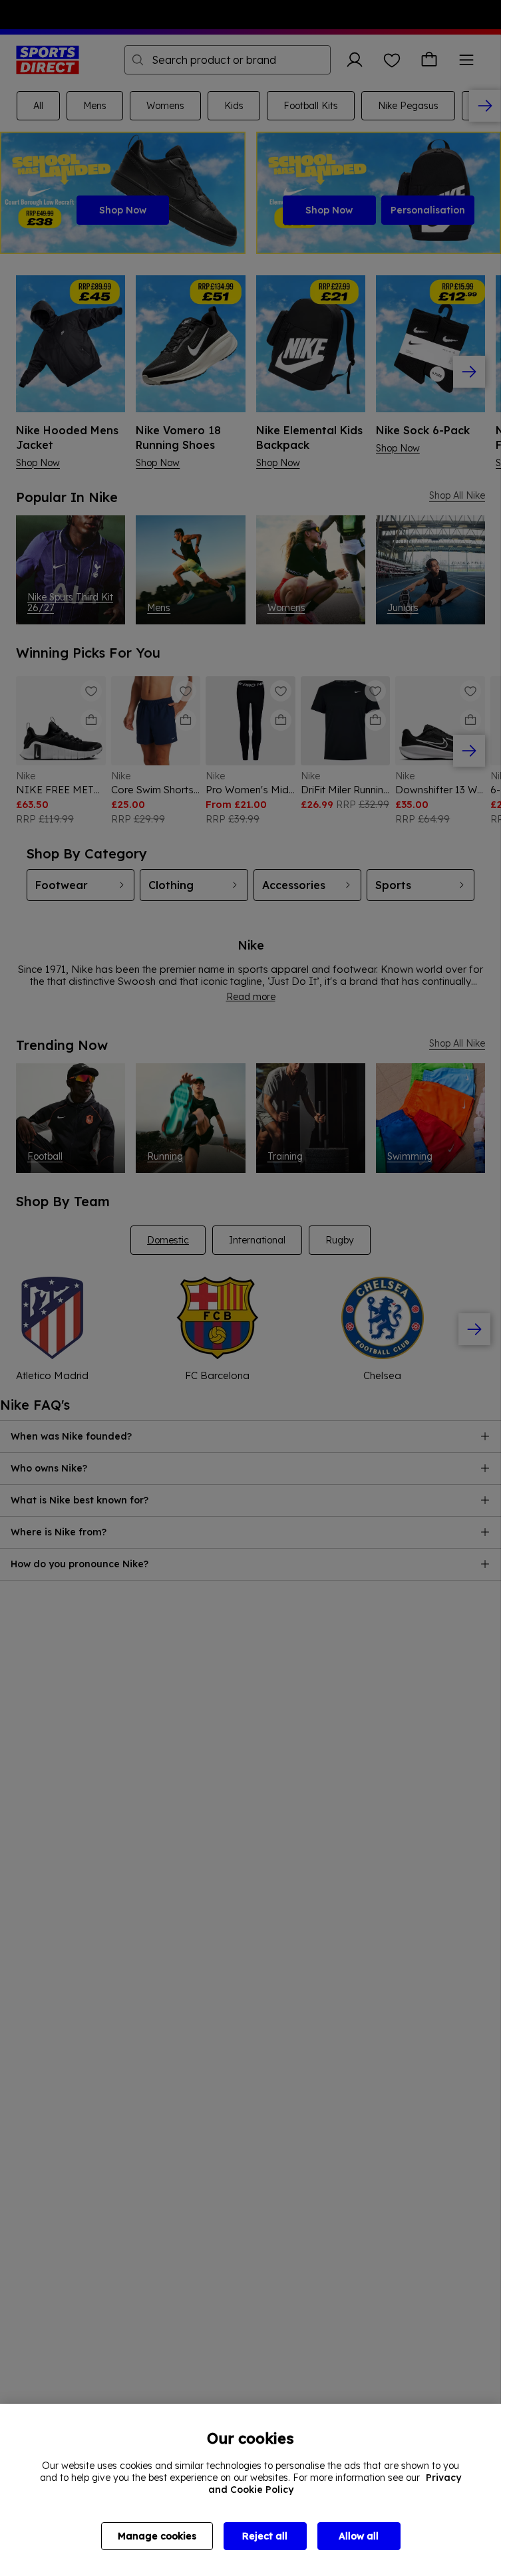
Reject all (265, 2536)
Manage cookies (157, 2536)
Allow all (359, 2536)
